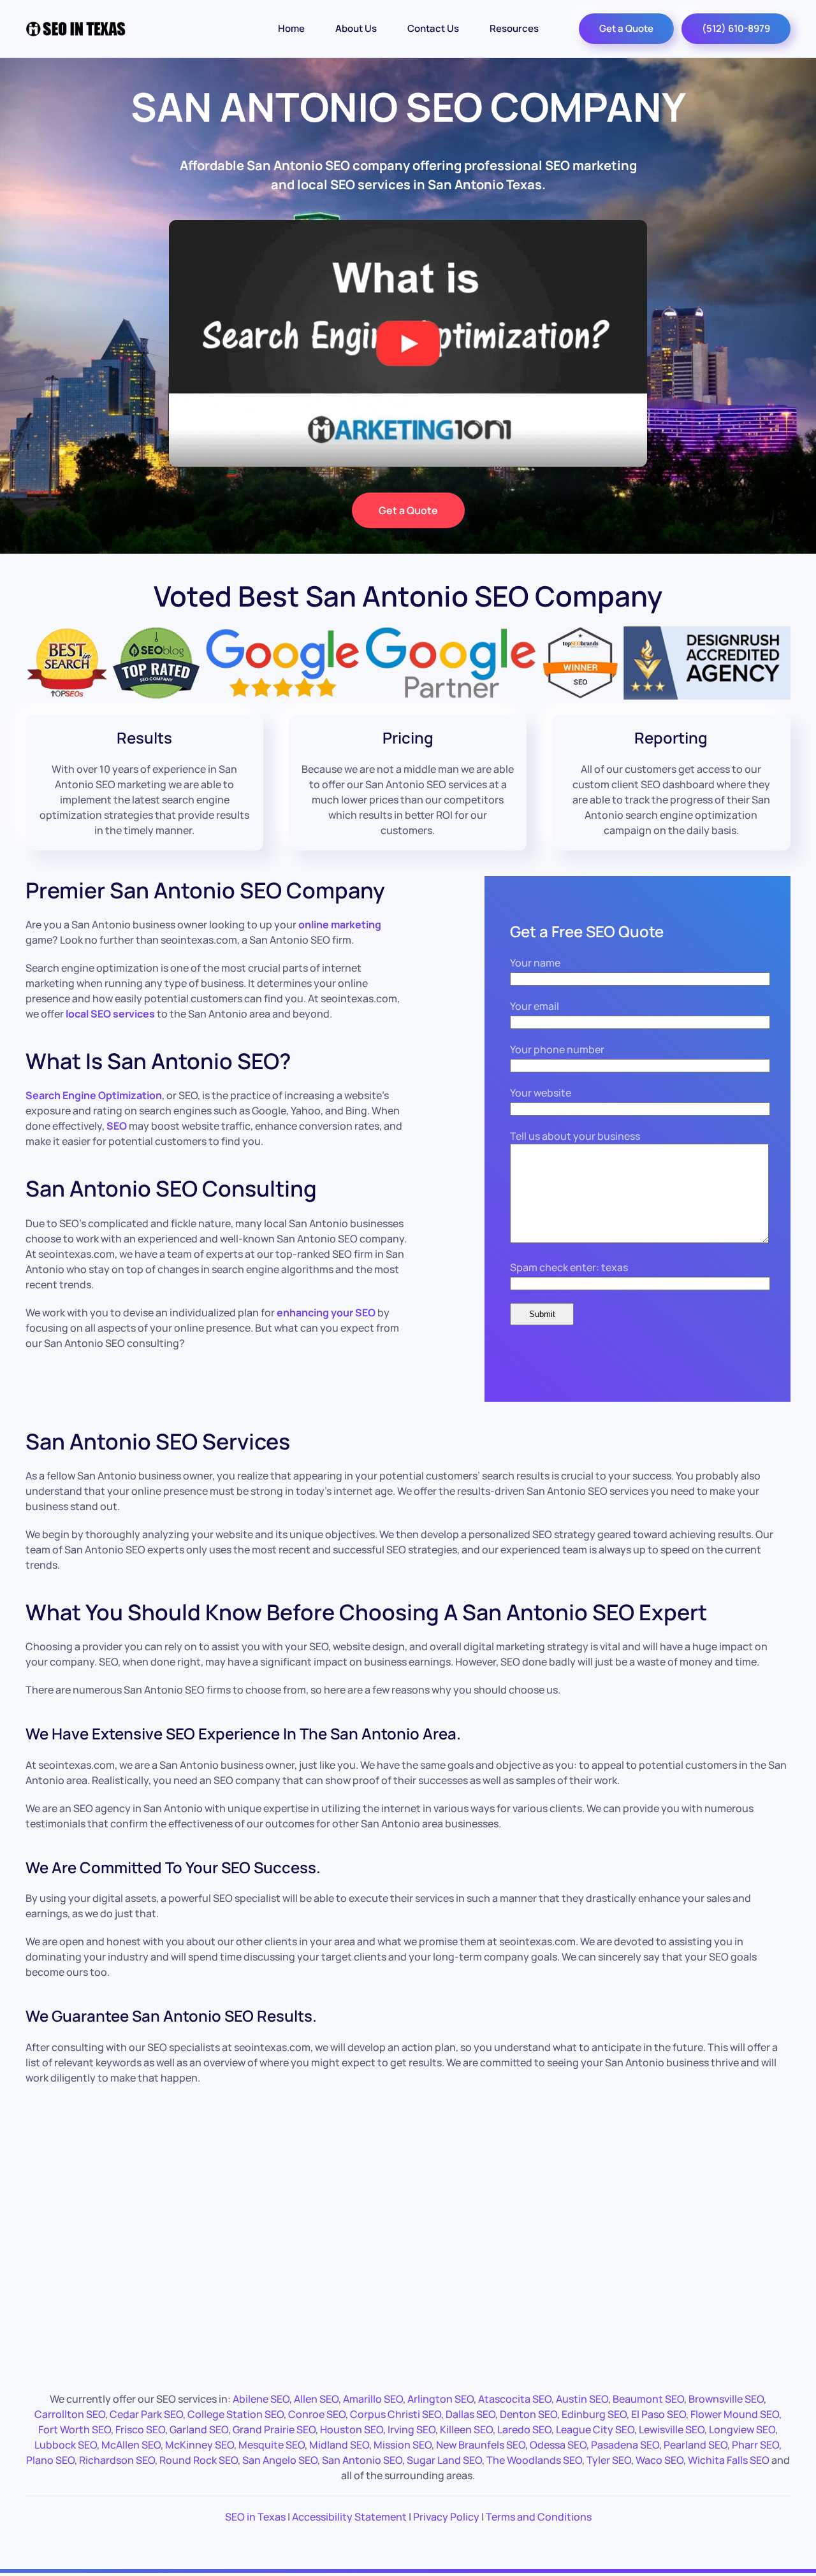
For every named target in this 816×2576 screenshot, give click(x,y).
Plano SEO (50, 2460)
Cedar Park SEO (146, 2414)
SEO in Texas (255, 2517)
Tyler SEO (609, 2460)
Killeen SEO (466, 2429)
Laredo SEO (524, 2429)
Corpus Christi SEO (396, 2414)
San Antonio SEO (362, 2460)
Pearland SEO (696, 2445)
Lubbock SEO (66, 2445)
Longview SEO (742, 2429)
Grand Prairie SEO (274, 2429)
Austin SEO (582, 2399)
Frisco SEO (140, 2429)
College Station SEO (236, 2414)
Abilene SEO (261, 2399)
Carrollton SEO (70, 2414)
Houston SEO (352, 2429)
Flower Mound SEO (735, 2414)
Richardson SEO (117, 2460)
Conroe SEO (317, 2414)
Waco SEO (659, 2460)
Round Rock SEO (199, 2460)
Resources (514, 28)
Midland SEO (339, 2445)
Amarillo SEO (373, 2399)
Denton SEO (528, 2414)
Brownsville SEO (726, 2399)
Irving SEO (412, 2429)
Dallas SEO (470, 2414)
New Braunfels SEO (481, 2445)
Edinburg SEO (594, 2414)
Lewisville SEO (672, 2429)
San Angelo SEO (280, 2460)
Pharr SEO (755, 2445)
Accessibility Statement (349, 2517)
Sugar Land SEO (444, 2460)
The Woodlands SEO (534, 2460)
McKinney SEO (200, 2445)
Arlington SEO (441, 2399)
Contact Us (433, 28)
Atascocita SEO (515, 2399)
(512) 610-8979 (736, 28)
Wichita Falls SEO (729, 2460)
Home (291, 28)
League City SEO (595, 2429)
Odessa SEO (558, 2445)
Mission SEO (403, 2445)
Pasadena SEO (625, 2445)
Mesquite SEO (272, 2445)
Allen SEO (316, 2399)
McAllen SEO (131, 2445)
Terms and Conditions (539, 2517)
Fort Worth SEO (75, 2429)
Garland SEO (199, 2429)
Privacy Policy (446, 2517)
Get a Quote (626, 28)
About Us (356, 28)
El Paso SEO (659, 2414)
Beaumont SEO (648, 2399)
